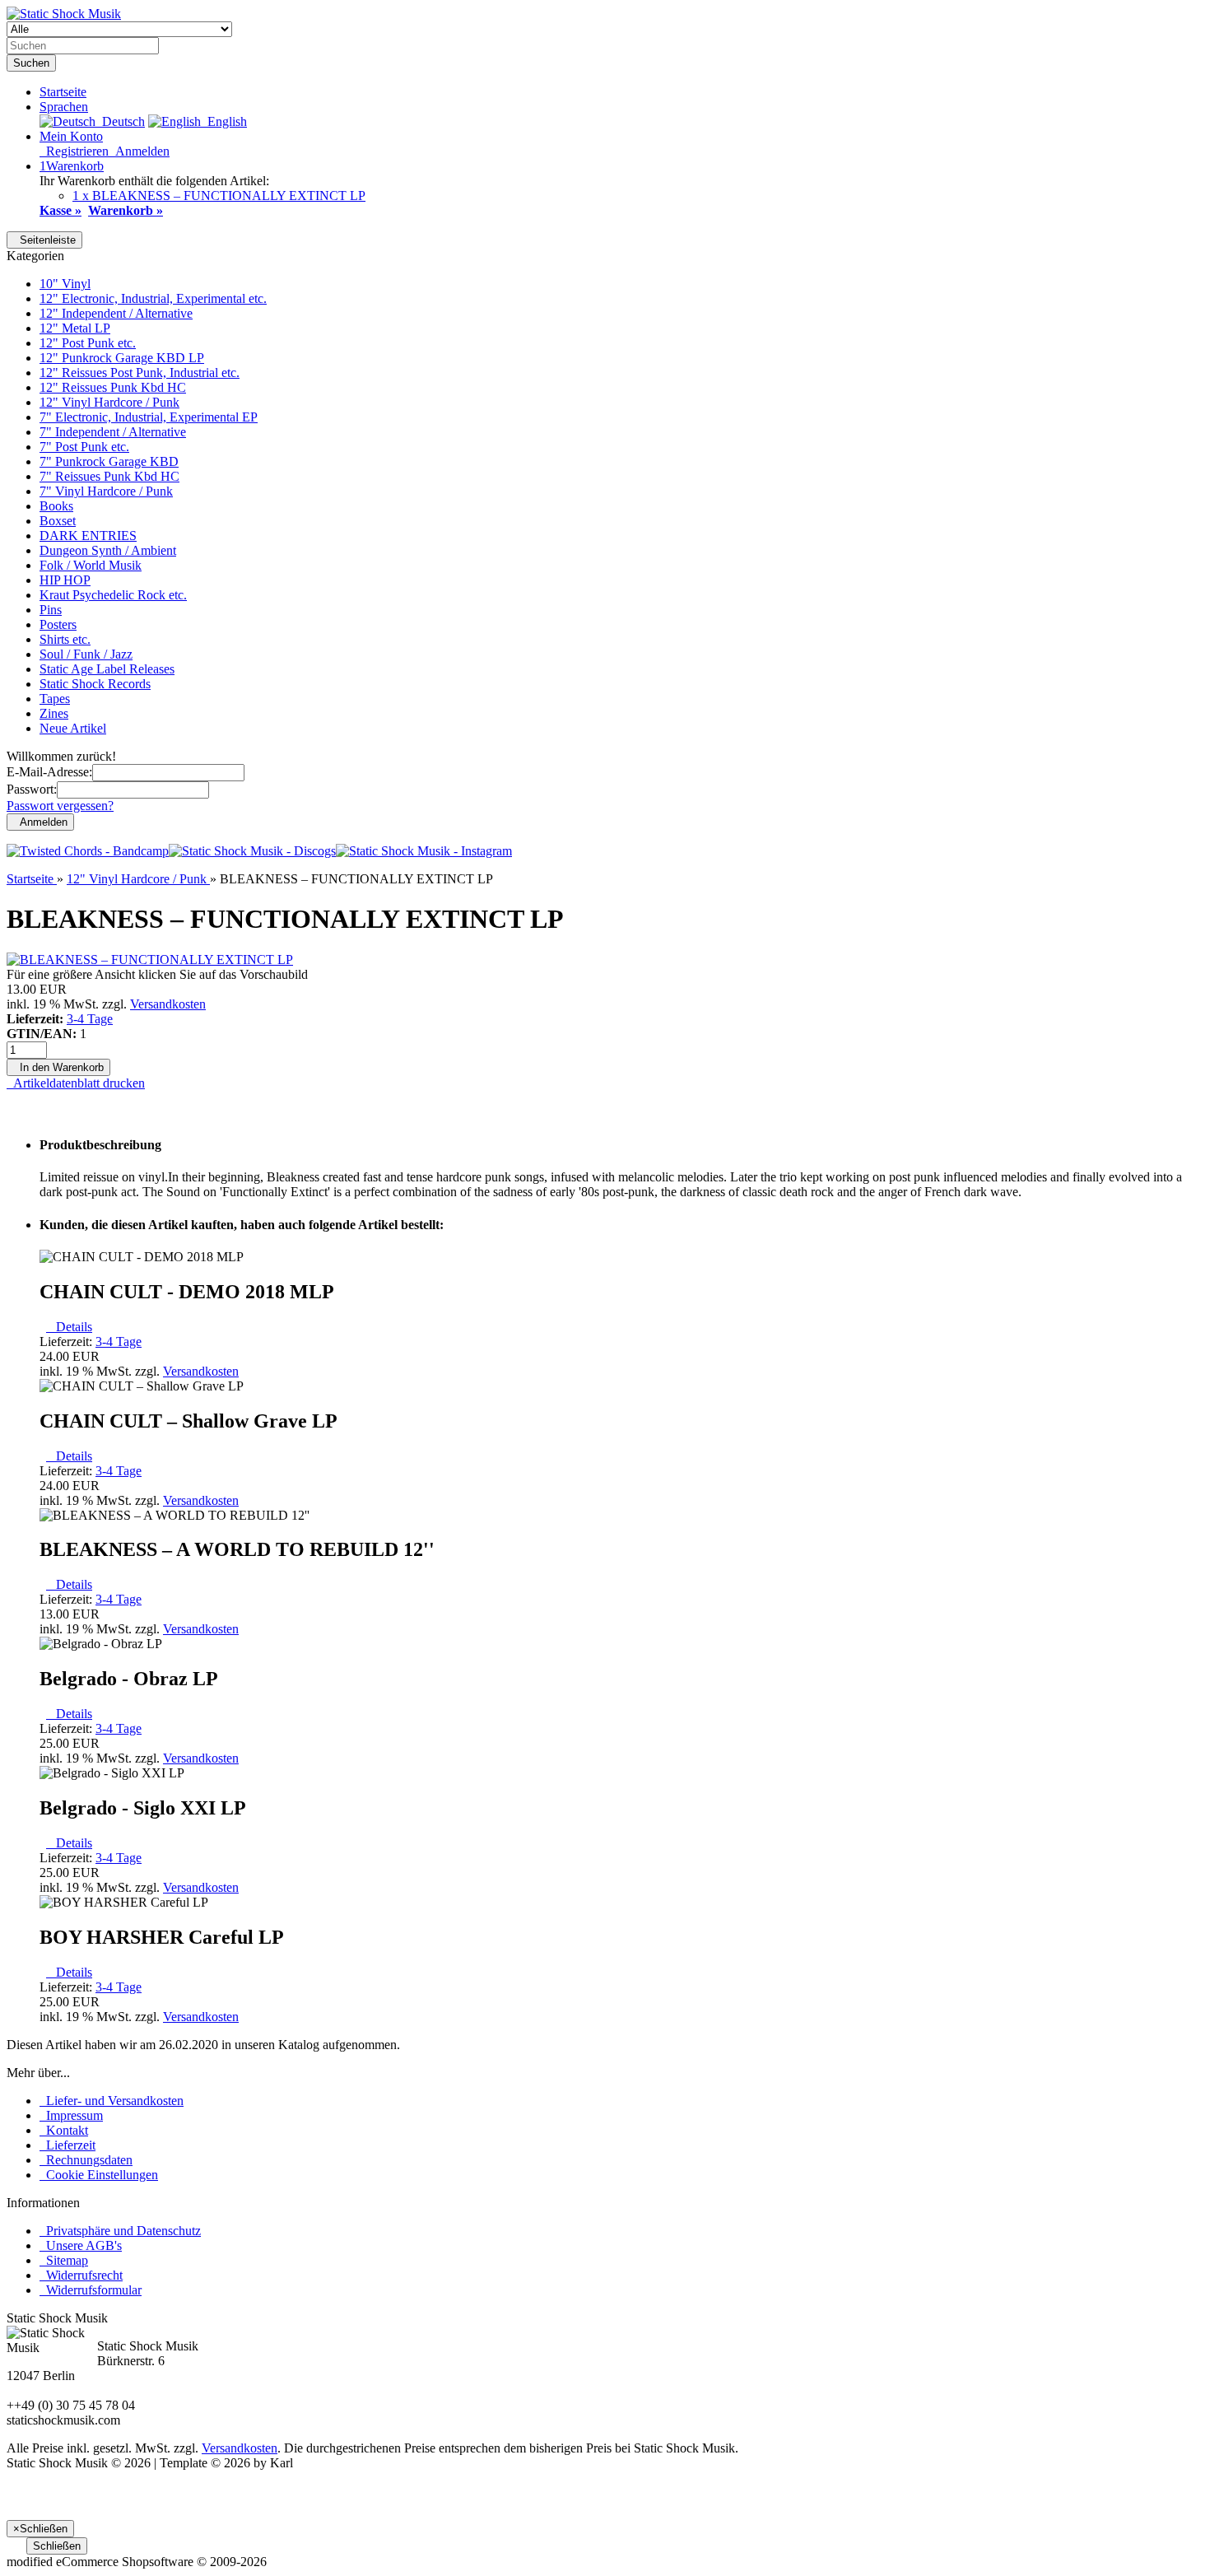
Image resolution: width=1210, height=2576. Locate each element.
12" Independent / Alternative (116, 313)
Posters (58, 624)
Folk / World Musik (91, 565)
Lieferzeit (67, 2145)
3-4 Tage (90, 1019)
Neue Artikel (73, 728)
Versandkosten (168, 1004)
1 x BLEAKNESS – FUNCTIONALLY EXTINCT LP (219, 196)
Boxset (58, 521)
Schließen (57, 2546)
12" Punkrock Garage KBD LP (122, 358)
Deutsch (120, 121)
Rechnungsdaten (86, 2160)
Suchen (31, 63)
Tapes (55, 699)
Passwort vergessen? (60, 806)
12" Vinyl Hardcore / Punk (109, 402)
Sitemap (64, 2260)
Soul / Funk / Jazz (86, 654)
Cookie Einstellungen (99, 2175)
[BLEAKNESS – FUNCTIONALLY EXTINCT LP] (150, 960)
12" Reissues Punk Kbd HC (113, 387)
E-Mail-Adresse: (49, 772)
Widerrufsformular (91, 2290)
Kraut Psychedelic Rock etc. (113, 595)
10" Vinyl (65, 284)
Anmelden (139, 151)
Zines (54, 713)
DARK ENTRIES (88, 536)
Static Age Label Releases (107, 669)
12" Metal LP (75, 328)
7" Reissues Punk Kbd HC (109, 476)
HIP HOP (65, 580)
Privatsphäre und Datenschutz (120, 2231)
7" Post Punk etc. (84, 447)
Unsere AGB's (81, 2245)
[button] (64, 107)
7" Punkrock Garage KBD (109, 461)
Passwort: (32, 789)
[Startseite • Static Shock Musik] (64, 14)
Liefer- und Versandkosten (112, 2101)
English (224, 121)
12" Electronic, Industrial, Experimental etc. (153, 298)
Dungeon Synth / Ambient (108, 550)
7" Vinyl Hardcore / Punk (106, 491)
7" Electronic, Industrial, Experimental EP (149, 417)
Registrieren (74, 151)
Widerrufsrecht (81, 2275)
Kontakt (64, 2130)
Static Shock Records (95, 684)
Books (56, 506)
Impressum (71, 2115)
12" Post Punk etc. (88, 343)
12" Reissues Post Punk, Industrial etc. (140, 373)
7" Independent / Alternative (113, 432)
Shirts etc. (65, 639)
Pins (51, 610)
